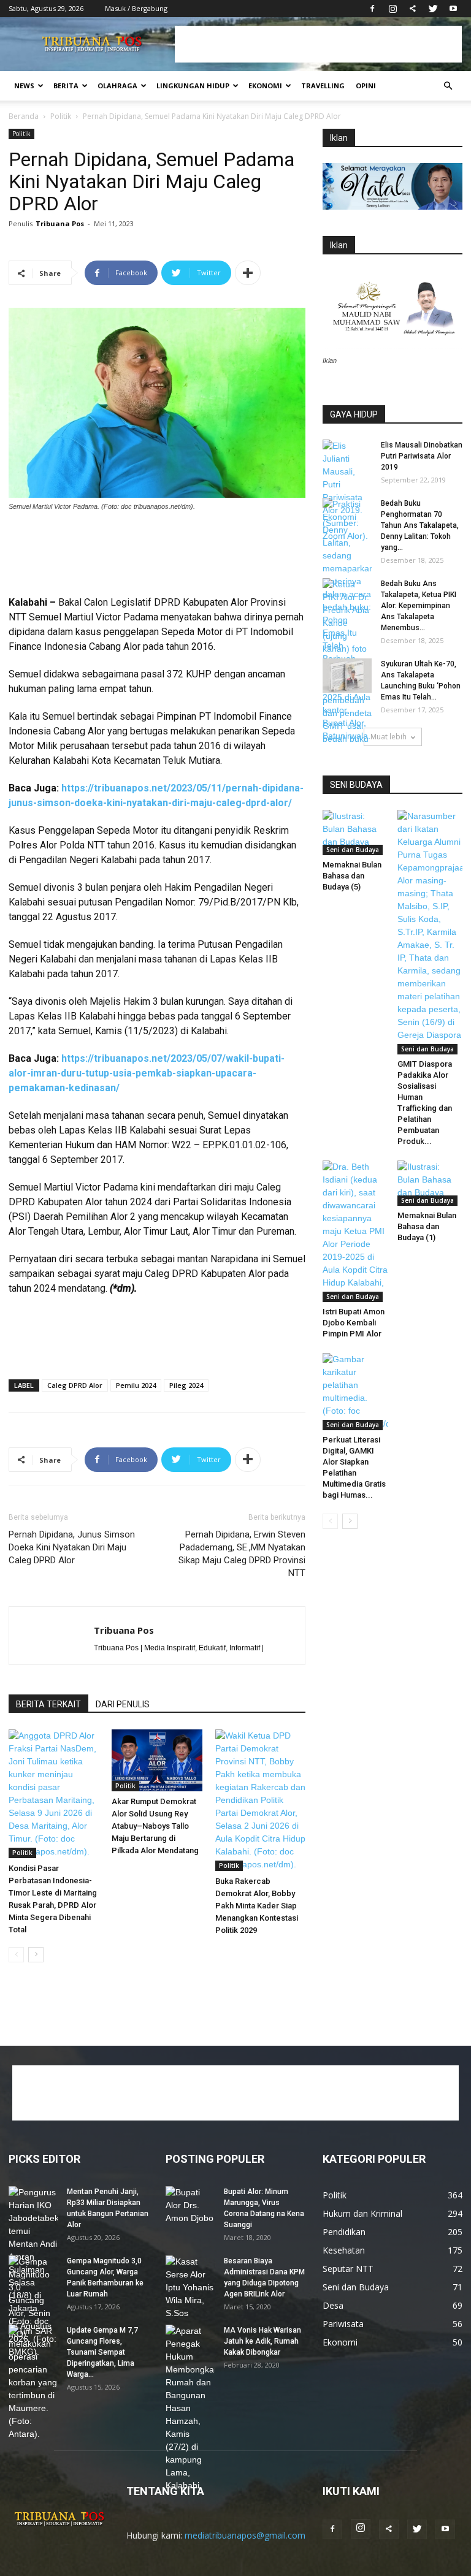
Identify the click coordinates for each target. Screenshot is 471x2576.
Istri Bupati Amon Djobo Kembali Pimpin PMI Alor (354, 1323)
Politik (61, 116)
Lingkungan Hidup (193, 86)
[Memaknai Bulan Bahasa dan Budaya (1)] (430, 1183)
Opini (366, 86)
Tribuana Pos (60, 223)
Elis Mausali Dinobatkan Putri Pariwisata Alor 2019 (422, 456)
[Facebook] (372, 9)
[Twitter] (433, 9)
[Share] (413, 9)
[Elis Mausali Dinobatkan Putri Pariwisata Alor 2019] (347, 491)
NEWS (24, 86)
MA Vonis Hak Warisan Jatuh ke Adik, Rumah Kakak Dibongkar (262, 2341)
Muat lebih (389, 737)
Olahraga (117, 86)
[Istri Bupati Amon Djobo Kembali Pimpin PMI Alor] (355, 1231)
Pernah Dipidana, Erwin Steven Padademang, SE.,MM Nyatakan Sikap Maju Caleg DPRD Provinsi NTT (242, 1554)
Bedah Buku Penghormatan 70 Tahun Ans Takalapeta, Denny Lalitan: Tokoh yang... (420, 525)
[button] (448, 86)
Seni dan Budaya (353, 850)
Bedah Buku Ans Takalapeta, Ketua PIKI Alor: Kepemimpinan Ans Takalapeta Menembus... (419, 606)
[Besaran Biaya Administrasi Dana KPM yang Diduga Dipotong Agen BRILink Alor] (190, 2288)
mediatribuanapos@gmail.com (245, 2535)
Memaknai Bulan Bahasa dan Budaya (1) (427, 1226)
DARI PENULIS (123, 1704)
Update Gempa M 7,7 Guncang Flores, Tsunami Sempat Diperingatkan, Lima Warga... (102, 2352)
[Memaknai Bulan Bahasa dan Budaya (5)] (355, 832)
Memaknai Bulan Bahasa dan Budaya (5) (352, 876)
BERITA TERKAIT (48, 1704)
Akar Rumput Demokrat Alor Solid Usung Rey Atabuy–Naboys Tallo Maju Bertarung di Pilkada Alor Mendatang (155, 1826)
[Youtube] (453, 9)
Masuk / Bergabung (136, 8)
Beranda (24, 116)
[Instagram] (392, 9)
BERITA (66, 86)
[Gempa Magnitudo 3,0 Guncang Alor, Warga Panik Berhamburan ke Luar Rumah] (33, 2307)
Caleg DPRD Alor (75, 1385)
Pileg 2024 (186, 1385)
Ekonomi (265, 86)
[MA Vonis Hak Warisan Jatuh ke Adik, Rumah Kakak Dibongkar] (190, 2408)
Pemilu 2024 (136, 1385)
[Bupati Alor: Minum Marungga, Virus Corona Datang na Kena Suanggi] (190, 2205)
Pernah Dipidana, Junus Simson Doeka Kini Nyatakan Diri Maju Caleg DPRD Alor (72, 1547)
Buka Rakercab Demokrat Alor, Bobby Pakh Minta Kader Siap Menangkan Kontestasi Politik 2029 (257, 1906)
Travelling (323, 86)
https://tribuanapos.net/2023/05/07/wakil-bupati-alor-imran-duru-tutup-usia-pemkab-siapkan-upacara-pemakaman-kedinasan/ (147, 1073)
